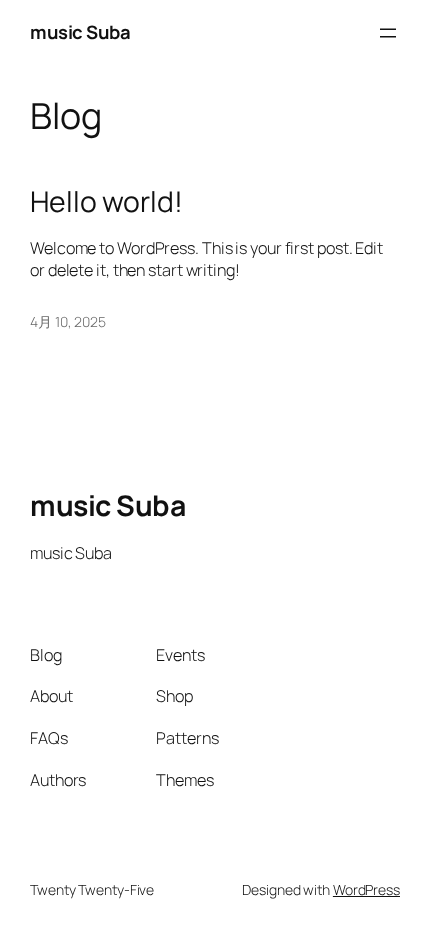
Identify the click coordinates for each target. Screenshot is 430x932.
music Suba (80, 32)
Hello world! (106, 202)
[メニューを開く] (388, 33)
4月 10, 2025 (68, 321)
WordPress (366, 889)
